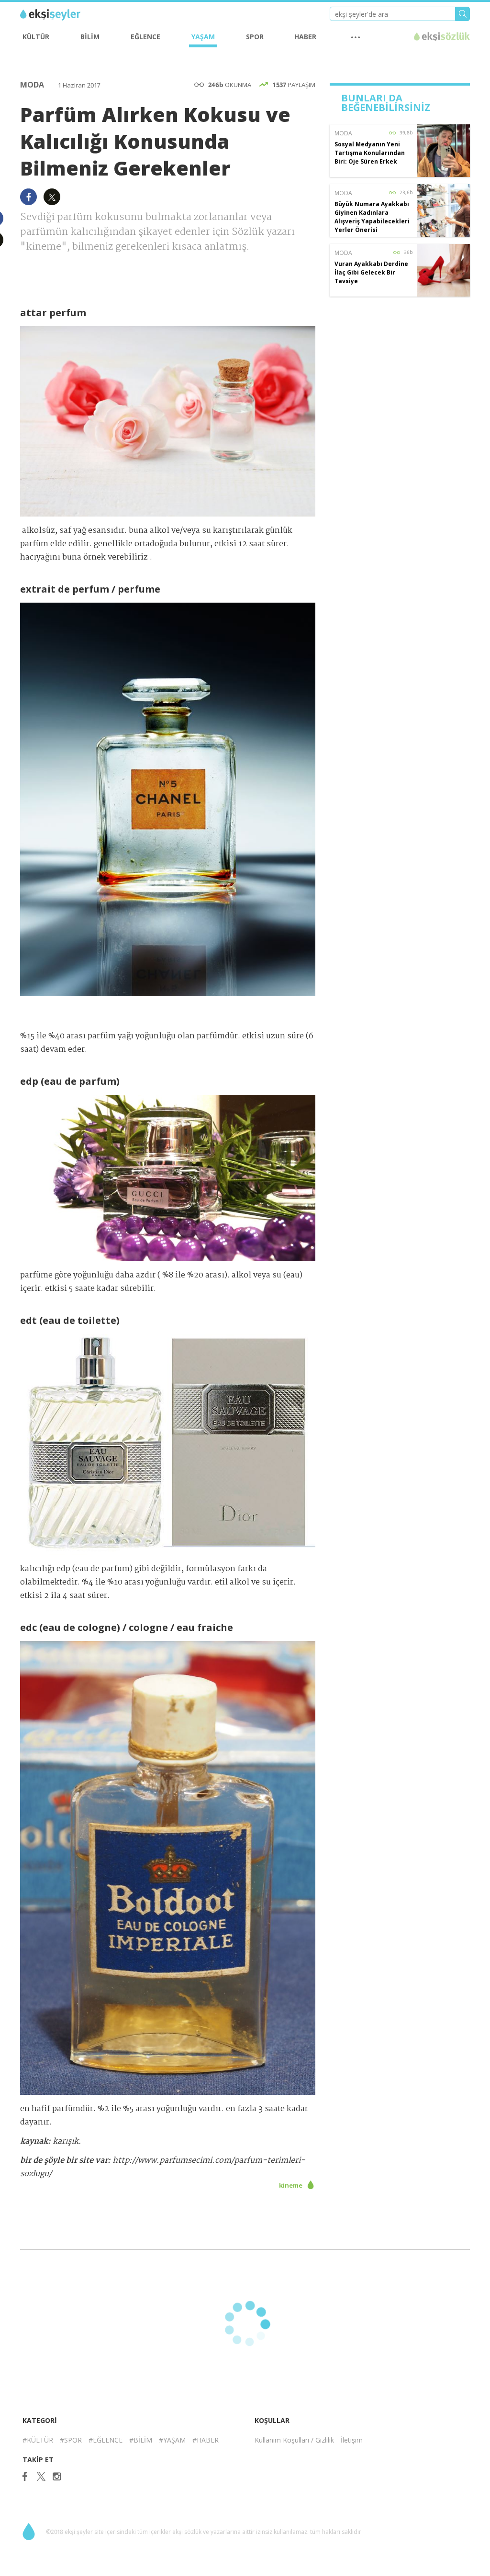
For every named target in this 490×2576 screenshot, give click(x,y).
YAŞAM (203, 37)
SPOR (255, 37)
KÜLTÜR (36, 37)
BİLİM (90, 37)
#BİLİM (141, 2440)
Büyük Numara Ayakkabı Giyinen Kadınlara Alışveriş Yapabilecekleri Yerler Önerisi (372, 217)
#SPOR (71, 2440)
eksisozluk (442, 37)
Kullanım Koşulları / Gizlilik (294, 2440)
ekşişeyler (63, 15)
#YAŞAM (172, 2440)
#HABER (206, 2440)
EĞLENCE (145, 37)
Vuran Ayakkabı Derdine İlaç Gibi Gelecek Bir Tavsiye (371, 272)
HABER (305, 37)
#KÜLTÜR (38, 2440)
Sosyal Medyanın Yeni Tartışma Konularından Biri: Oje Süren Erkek (370, 153)
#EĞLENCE (106, 2440)
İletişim (352, 2440)
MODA (33, 85)
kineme (291, 2185)
